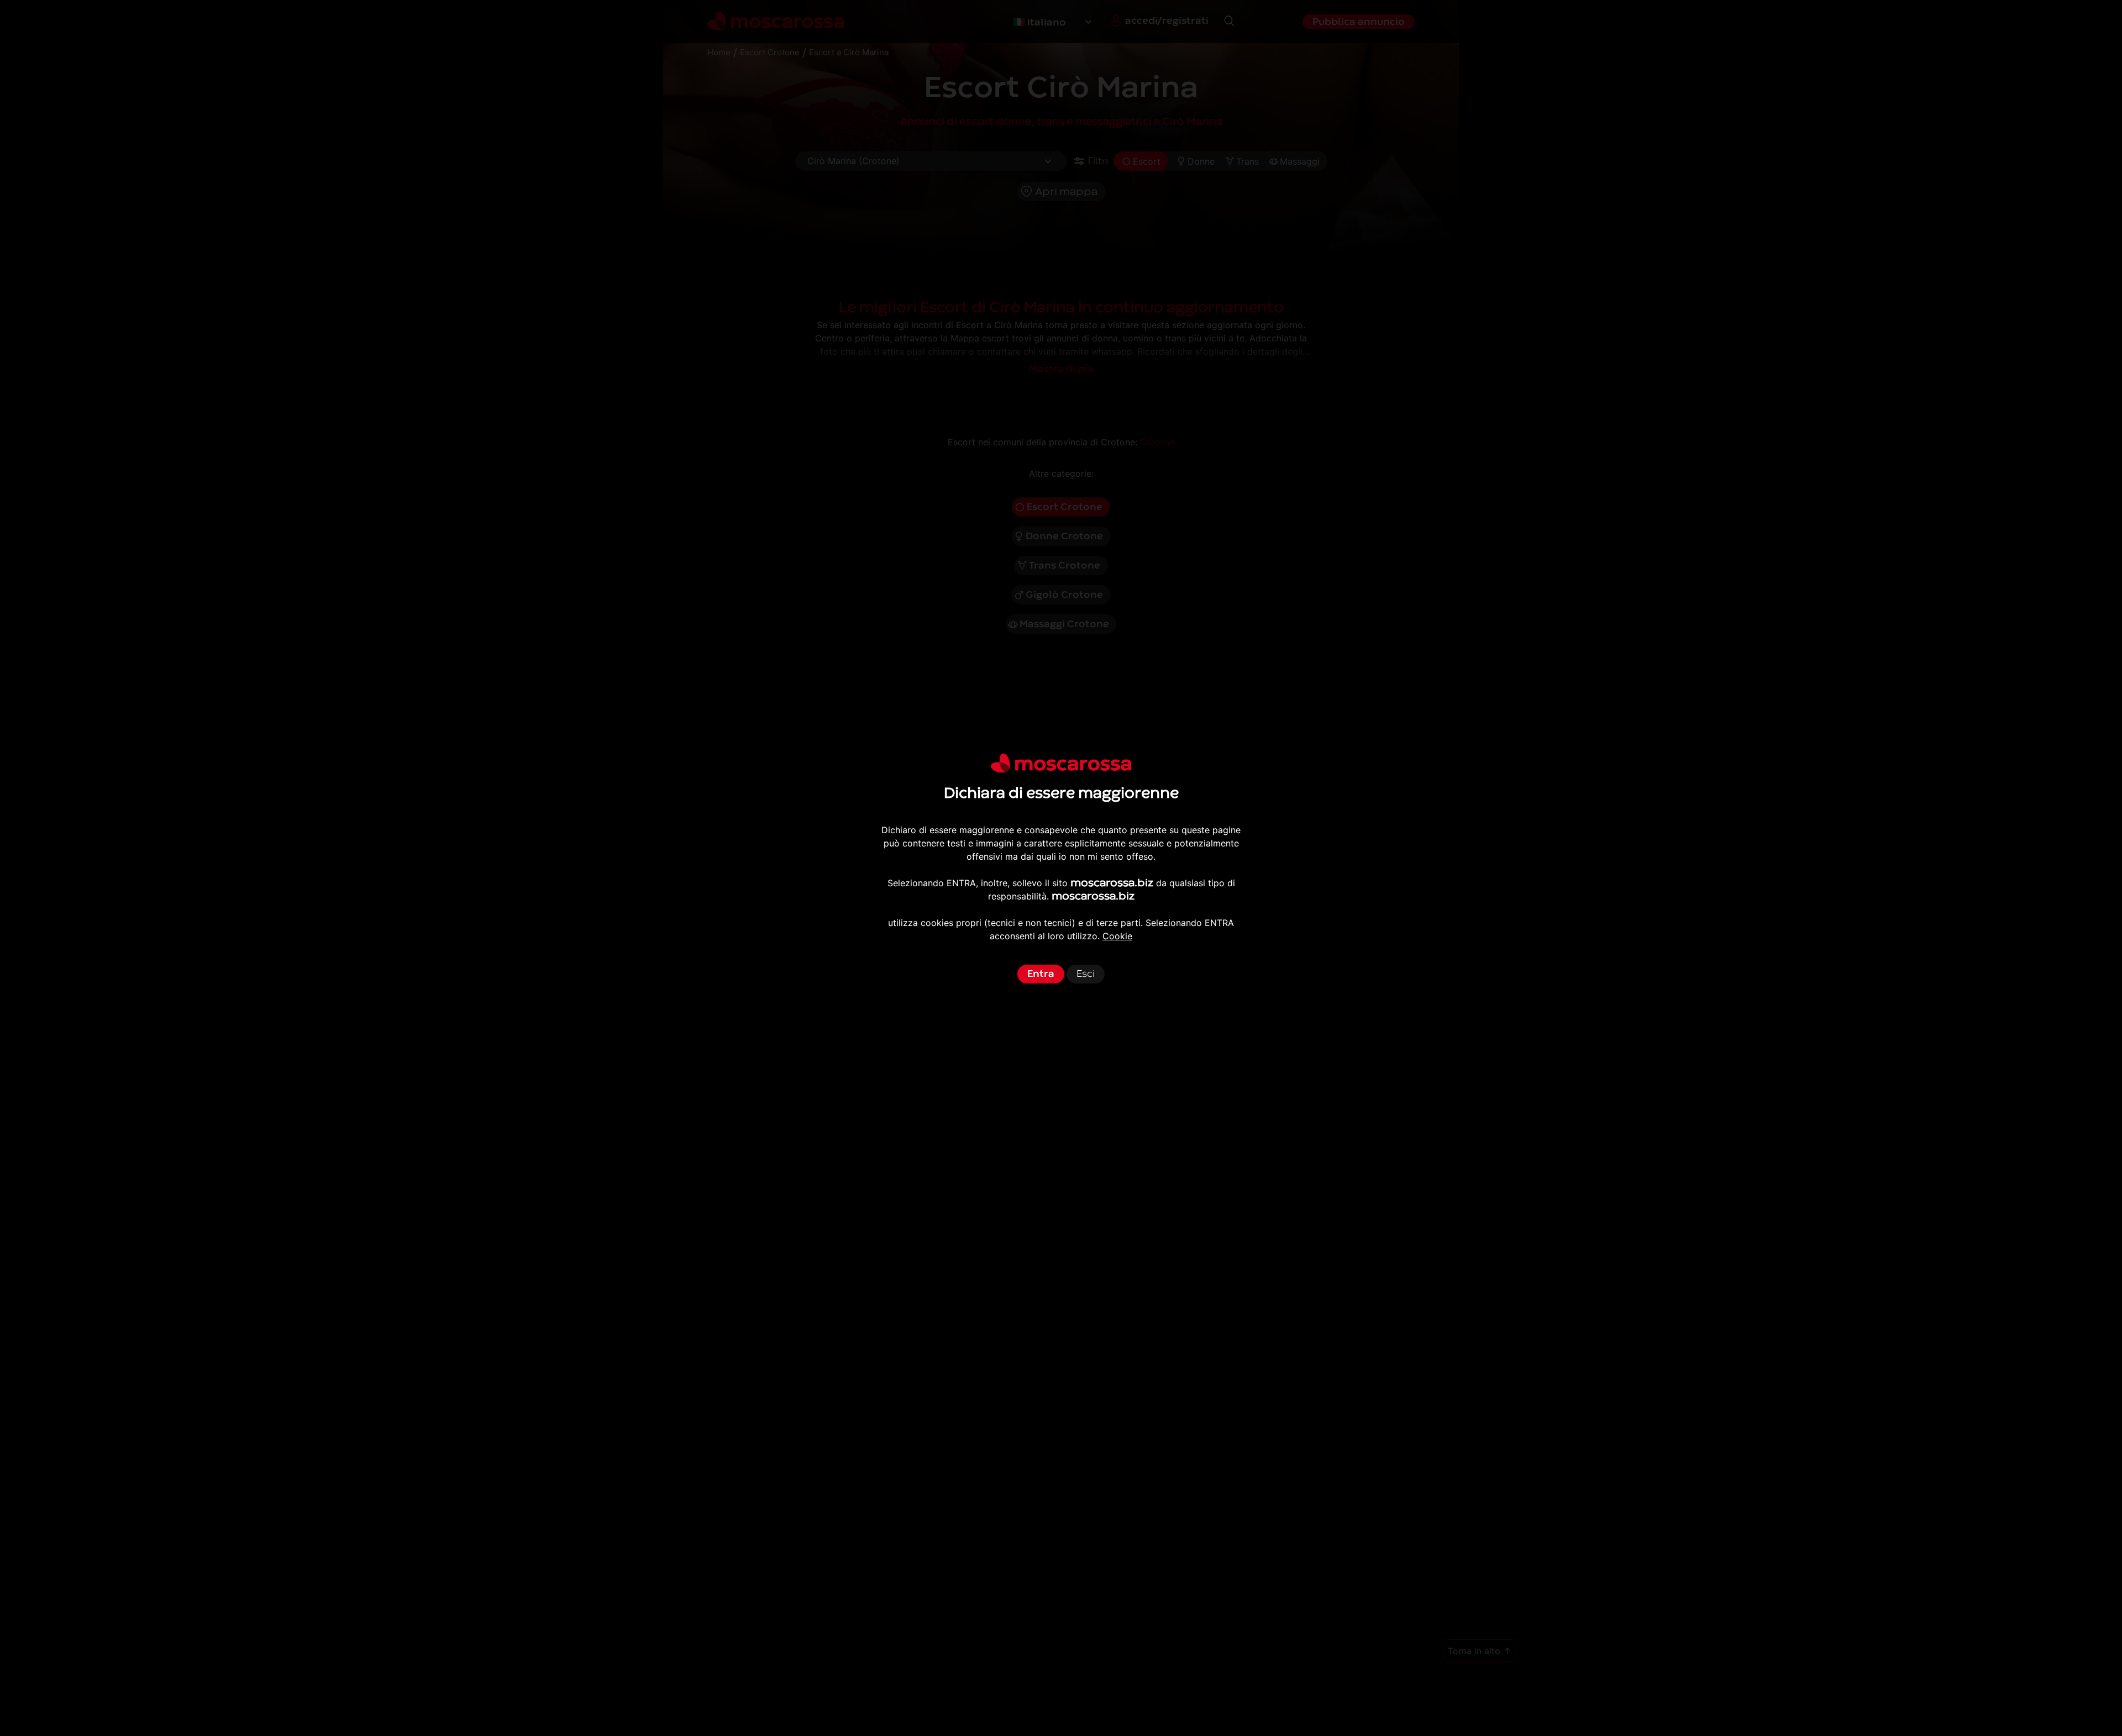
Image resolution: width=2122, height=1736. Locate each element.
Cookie (1117, 936)
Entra (1041, 974)
